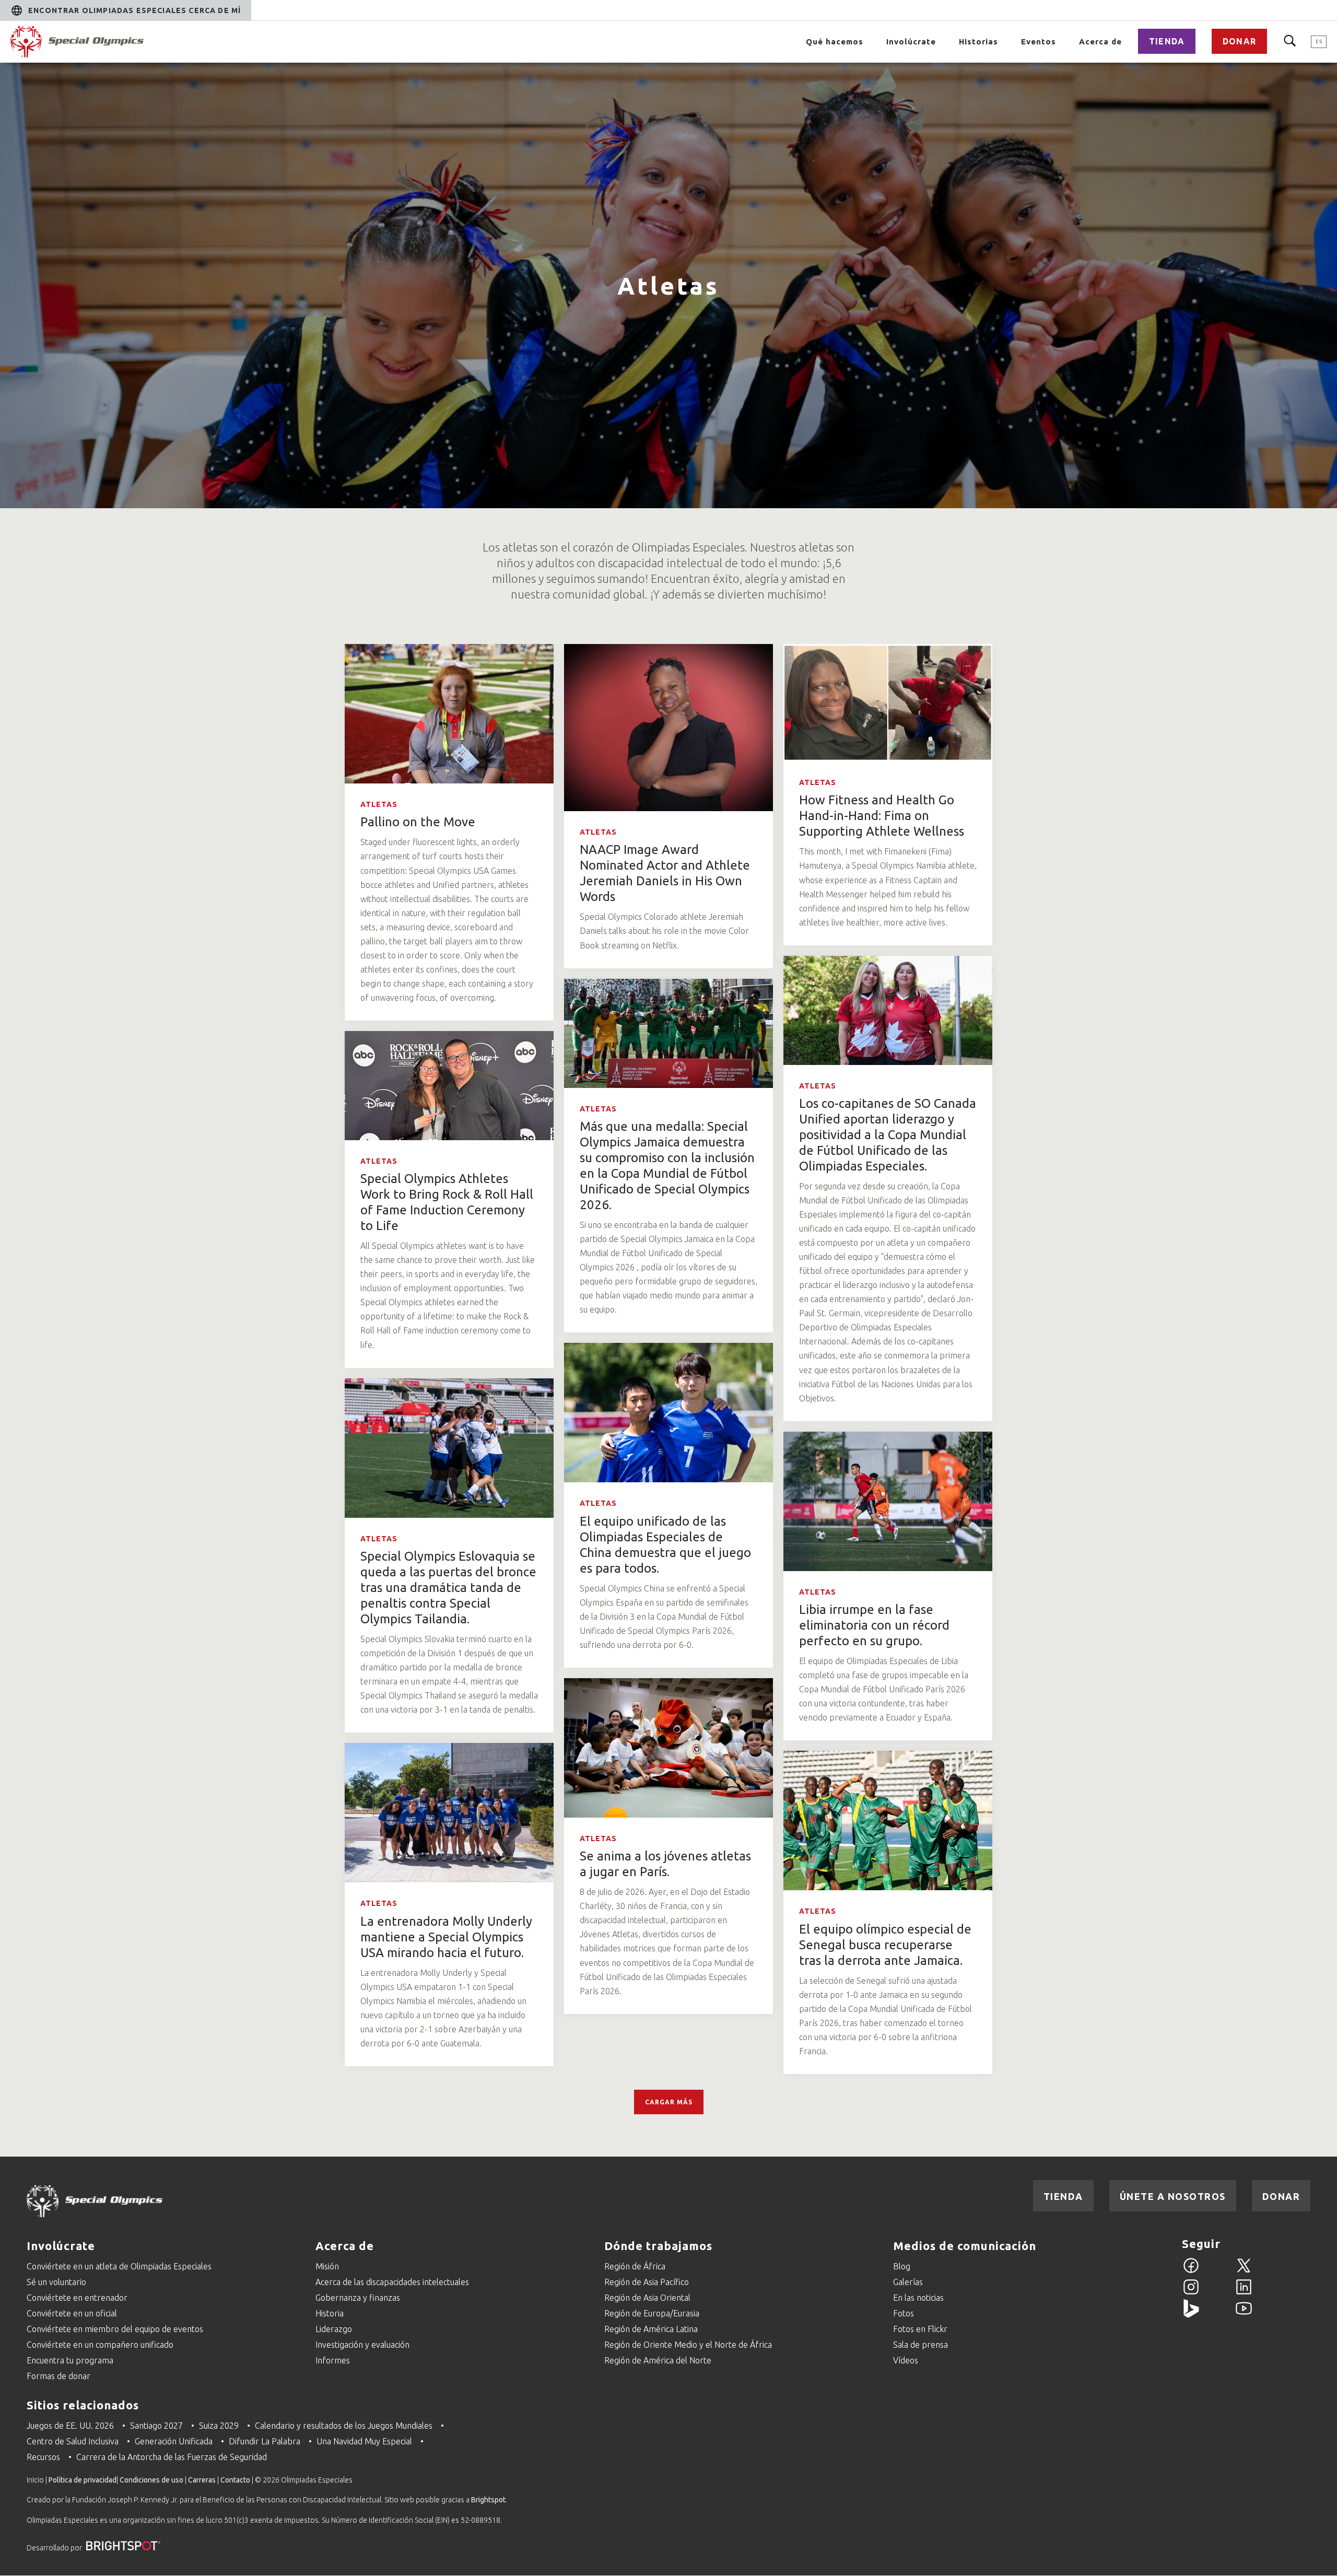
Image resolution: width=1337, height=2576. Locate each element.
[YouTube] (1244, 2314)
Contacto (235, 2480)
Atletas (379, 804)
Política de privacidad (83, 2480)
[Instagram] (1191, 2293)
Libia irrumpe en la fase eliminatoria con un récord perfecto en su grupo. (874, 1625)
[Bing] (1191, 2314)
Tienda (1167, 41)
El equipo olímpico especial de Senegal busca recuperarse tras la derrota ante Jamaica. (885, 1945)
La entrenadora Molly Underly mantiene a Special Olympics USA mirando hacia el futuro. (446, 1937)
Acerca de (1100, 42)
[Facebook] (1191, 2271)
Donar (1239, 41)
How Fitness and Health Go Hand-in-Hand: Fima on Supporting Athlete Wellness (882, 816)
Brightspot (488, 2500)
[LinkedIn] (1244, 2293)
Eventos (1039, 42)
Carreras (202, 2480)
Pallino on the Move (418, 822)
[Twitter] (1244, 2271)
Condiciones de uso (151, 2480)
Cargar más (669, 2102)
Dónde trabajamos (658, 2246)
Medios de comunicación (965, 2246)
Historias (978, 42)
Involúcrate (911, 42)
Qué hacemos (835, 42)
